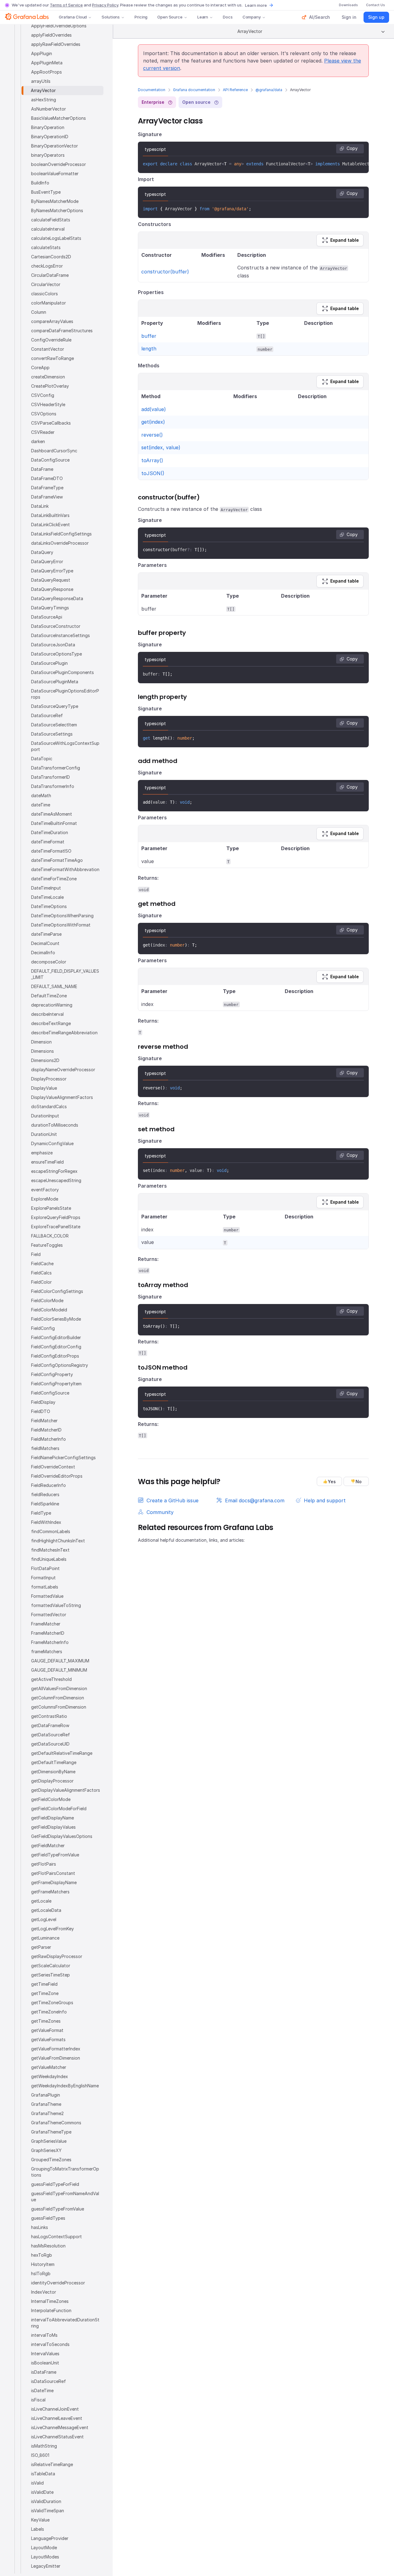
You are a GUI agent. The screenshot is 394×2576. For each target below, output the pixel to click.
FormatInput (43, 1578)
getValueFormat (47, 2030)
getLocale (41, 1901)
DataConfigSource (50, 460)
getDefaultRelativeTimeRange (62, 1753)
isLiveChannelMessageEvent (60, 2427)
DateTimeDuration (50, 832)
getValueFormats (48, 2039)
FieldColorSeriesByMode (56, 1319)
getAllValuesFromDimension (59, 1688)
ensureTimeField (47, 1162)
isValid (37, 2483)
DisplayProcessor (49, 1079)
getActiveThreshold (51, 1679)
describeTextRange (51, 1023)
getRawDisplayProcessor (57, 1956)
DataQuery (42, 552)
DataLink (40, 506)
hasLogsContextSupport (56, 2237)
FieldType (41, 1513)
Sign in (349, 17)
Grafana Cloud (73, 17)
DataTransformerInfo (53, 786)
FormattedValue (47, 1596)
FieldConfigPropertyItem (56, 1384)
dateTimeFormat (48, 842)
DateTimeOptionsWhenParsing (62, 916)
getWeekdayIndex (50, 2076)
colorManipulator (48, 303)
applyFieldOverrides (51, 35)
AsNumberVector (48, 109)
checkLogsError (47, 266)
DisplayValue (44, 1088)
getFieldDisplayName (52, 1818)
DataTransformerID (50, 777)
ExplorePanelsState (51, 1208)
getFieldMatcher (48, 1845)
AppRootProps (46, 72)
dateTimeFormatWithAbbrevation (65, 869)
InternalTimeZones (50, 2301)
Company (252, 17)
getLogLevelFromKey (52, 1929)
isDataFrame (44, 2372)
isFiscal (38, 2400)
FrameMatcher (46, 1624)
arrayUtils (41, 81)
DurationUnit (44, 1134)
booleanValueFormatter (55, 174)
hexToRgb (42, 2255)
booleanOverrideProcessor (58, 164)
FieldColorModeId (49, 1310)
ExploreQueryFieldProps (56, 1217)
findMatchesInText (50, 1550)
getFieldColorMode (51, 1799)
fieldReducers (45, 1494)
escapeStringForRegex (54, 1171)
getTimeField (44, 1984)
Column (39, 312)
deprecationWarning (52, 1005)
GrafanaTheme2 (47, 2113)
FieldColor (41, 1282)
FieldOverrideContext (53, 1467)
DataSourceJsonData (53, 645)
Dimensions (42, 1051)
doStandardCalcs (49, 1106)
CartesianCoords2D (51, 257)
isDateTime (42, 2390)
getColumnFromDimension (58, 1698)
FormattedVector (49, 1615)
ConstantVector (48, 349)
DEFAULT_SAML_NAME (54, 986)
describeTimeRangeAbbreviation (64, 1033)
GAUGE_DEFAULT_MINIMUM (59, 1670)
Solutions (111, 17)
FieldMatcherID (46, 1430)
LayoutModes (45, 2557)
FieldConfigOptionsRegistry (60, 1365)
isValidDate (42, 2492)
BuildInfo (40, 183)
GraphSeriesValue (49, 2141)
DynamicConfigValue (52, 1143)
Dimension (41, 1042)
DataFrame (42, 469)
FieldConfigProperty (52, 1374)
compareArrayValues (52, 321)
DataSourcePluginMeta (55, 682)
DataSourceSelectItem (54, 725)
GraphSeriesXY (46, 2150)
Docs (228, 17)
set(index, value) (161, 447)
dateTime (41, 805)
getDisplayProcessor (52, 1781)
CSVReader (43, 432)
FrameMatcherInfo (50, 1642)
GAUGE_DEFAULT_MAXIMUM (60, 1661)
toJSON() (153, 473)
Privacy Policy (105, 5)
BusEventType (46, 192)
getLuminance (45, 1938)
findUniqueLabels (49, 1559)
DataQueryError (47, 561)
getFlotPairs (44, 1864)
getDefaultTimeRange (54, 1762)
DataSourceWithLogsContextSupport (65, 746)
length (149, 349)
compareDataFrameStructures (62, 331)
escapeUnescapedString (56, 1180)
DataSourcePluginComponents (62, 672)
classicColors (44, 294)
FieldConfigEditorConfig (56, 1347)
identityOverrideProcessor (58, 2283)
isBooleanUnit (45, 2363)
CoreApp (40, 367)
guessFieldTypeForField (55, 2184)
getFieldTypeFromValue (55, 1855)
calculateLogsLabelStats (56, 238)
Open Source (170, 17)
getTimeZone (45, 1993)
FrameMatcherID (48, 1633)
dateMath (41, 795)
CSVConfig (43, 395)
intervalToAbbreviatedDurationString (65, 2323)
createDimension (48, 377)
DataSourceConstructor (56, 626)
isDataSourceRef (48, 2381)
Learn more (256, 5)
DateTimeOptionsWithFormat (61, 925)
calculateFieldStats (51, 220)
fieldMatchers (45, 1448)
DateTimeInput (46, 888)
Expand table (345, 240)
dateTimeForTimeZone (54, 879)
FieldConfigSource (50, 1393)
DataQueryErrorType (52, 571)
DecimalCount (45, 943)
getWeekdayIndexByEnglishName (65, 2086)
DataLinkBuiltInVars (50, 515)
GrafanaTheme (46, 2104)
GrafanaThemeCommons (56, 2123)
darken (38, 441)
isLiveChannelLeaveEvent (57, 2418)
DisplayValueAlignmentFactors (62, 1097)
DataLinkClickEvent (50, 525)
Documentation (152, 90)
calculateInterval (48, 229)
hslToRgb (41, 2273)
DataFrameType (47, 488)
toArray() (152, 460)
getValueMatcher (49, 2067)
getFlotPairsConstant (53, 1873)
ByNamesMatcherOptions (57, 210)
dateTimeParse (46, 934)
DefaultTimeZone (49, 996)
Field (36, 1254)
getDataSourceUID (50, 1744)
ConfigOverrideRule (51, 340)
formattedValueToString (56, 1605)
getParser (41, 1947)
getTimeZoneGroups (52, 2003)
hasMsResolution (48, 2246)
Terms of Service (66, 5)
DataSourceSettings (52, 734)
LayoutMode (44, 2548)
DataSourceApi (47, 617)
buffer (149, 336)
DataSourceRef (47, 715)
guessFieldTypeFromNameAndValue (65, 2196)
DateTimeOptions (49, 906)
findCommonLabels (51, 1531)
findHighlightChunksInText (58, 1541)
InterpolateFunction (51, 2310)
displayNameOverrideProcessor (63, 1070)
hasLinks (40, 2227)
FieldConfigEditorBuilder (56, 1337)
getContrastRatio (49, 1716)
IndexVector (44, 2292)
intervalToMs (44, 2335)
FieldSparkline (45, 1504)
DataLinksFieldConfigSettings (61, 534)
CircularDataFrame (50, 275)
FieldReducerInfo (48, 1485)
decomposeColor (49, 962)
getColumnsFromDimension (59, 1707)
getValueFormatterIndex (56, 2049)
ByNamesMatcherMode (55, 201)
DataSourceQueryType (55, 706)
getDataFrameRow (50, 1725)
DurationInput (45, 1116)
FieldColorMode (47, 1300)
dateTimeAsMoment (52, 814)
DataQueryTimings (50, 608)
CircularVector (46, 284)
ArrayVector (43, 90)
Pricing (141, 17)
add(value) (154, 409)
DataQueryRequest (51, 580)
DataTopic (42, 759)
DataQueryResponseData (57, 598)
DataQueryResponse (52, 589)
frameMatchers (47, 1651)
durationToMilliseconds (55, 1125)
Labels (38, 2529)
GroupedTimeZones (51, 2160)
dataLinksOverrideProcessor (60, 543)
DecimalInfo (43, 953)
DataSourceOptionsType (56, 654)
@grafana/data (269, 90)
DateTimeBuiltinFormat (54, 823)
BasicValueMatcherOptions (58, 118)
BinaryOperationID (50, 137)
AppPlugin (42, 53)
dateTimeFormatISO (51, 851)
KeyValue (40, 2520)
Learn (203, 17)
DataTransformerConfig (56, 768)
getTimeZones (46, 2021)
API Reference (235, 90)
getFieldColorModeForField (59, 1809)
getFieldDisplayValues (53, 1827)
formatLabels (45, 1587)
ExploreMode (45, 1199)
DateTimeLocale (47, 897)
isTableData (43, 2474)
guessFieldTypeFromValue (58, 2209)
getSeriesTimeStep (50, 1975)
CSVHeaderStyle (48, 404)
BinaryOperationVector (54, 146)
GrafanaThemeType (51, 2132)
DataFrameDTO (47, 478)
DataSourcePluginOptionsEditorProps (65, 694)
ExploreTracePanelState (56, 1227)
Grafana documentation (194, 90)
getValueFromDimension (56, 2058)
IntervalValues (45, 2354)
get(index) (153, 422)
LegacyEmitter (46, 2566)
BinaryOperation (48, 127)
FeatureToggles (47, 1245)
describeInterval (47, 1014)
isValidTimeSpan (48, 2511)
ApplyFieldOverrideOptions (59, 26)
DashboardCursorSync (54, 451)
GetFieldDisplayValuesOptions (62, 1836)
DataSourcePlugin (49, 663)
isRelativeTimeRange (52, 2464)
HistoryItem (43, 2264)
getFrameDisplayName (54, 1882)
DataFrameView (47, 497)
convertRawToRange (52, 358)
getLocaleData (46, 1910)
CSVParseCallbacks (51, 423)
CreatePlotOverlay (50, 386)
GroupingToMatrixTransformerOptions (65, 2172)
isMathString (44, 2446)
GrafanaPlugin (46, 2095)
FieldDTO (41, 1411)
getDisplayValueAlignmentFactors (66, 1790)
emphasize (42, 1153)
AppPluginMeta (47, 63)
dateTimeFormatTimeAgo (57, 860)
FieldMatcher (44, 1421)
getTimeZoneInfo (49, 2012)
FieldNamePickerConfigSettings (63, 1458)
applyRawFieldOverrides (56, 44)
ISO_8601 (40, 2455)
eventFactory (45, 1190)
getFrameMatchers (50, 1892)
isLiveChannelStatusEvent (57, 2437)
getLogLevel (44, 1919)
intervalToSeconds (50, 2344)
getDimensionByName (53, 1772)
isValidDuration (46, 2501)
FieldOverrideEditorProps (57, 1476)
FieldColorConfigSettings (57, 1291)
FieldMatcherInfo (48, 1439)
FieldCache (42, 1264)
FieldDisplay (43, 1402)
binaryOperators (48, 155)
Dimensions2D (45, 1060)
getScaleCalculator (51, 1966)
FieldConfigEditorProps (55, 1356)
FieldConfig (43, 1328)
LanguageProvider (50, 2538)
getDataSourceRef (50, 1735)
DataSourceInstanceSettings (60, 635)
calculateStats (46, 247)
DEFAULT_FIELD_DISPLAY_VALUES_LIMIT (65, 974)
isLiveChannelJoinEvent (55, 2409)
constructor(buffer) (165, 272)
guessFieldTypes (48, 2218)
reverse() (152, 435)
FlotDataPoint (45, 1568)
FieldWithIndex (46, 1522)
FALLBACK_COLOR (50, 1236)
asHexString (44, 100)
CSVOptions (44, 414)
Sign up (376, 17)
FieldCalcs (41, 1273)
